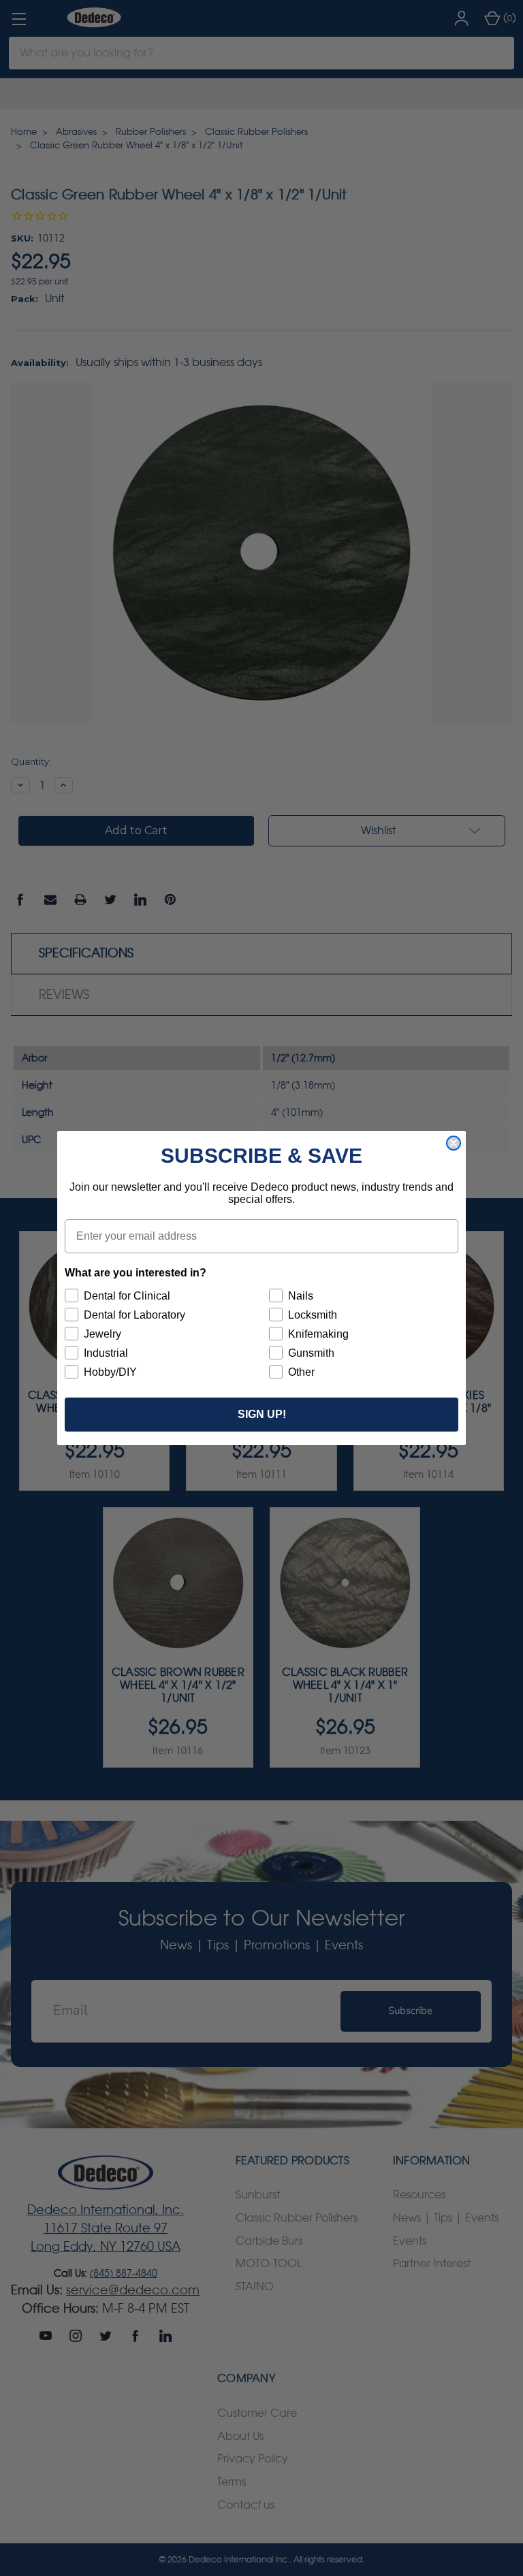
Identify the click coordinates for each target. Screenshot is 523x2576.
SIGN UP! (262, 1414)
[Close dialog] (454, 1143)
